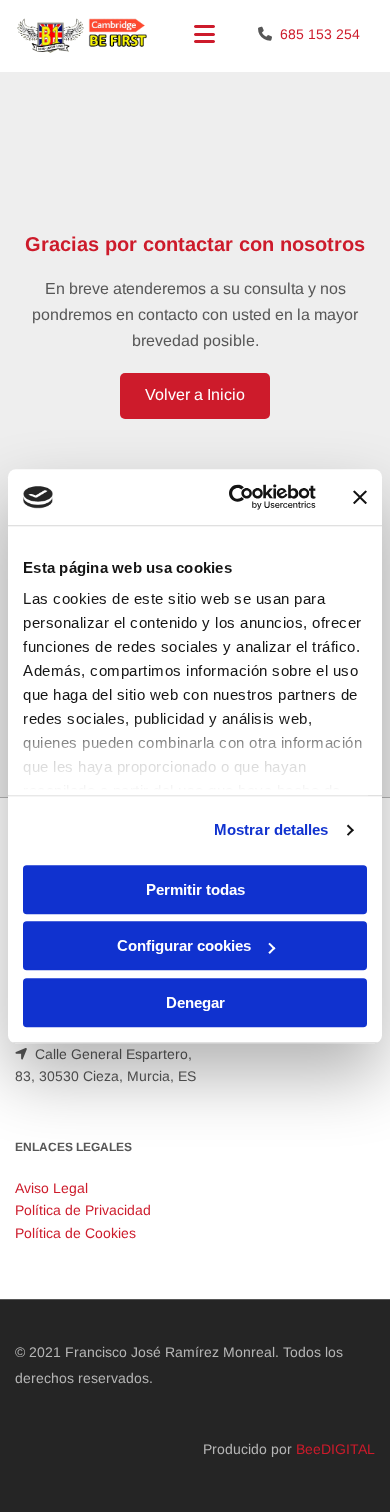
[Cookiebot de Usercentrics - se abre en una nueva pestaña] (236, 497)
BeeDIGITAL (335, 1449)
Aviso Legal (51, 1188)
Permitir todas (195, 889)
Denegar (195, 1002)
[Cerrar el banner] (360, 497)
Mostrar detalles (271, 829)
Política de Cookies (75, 1233)
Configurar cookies (184, 945)
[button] (195, 396)
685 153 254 (320, 34)
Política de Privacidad (83, 1210)
